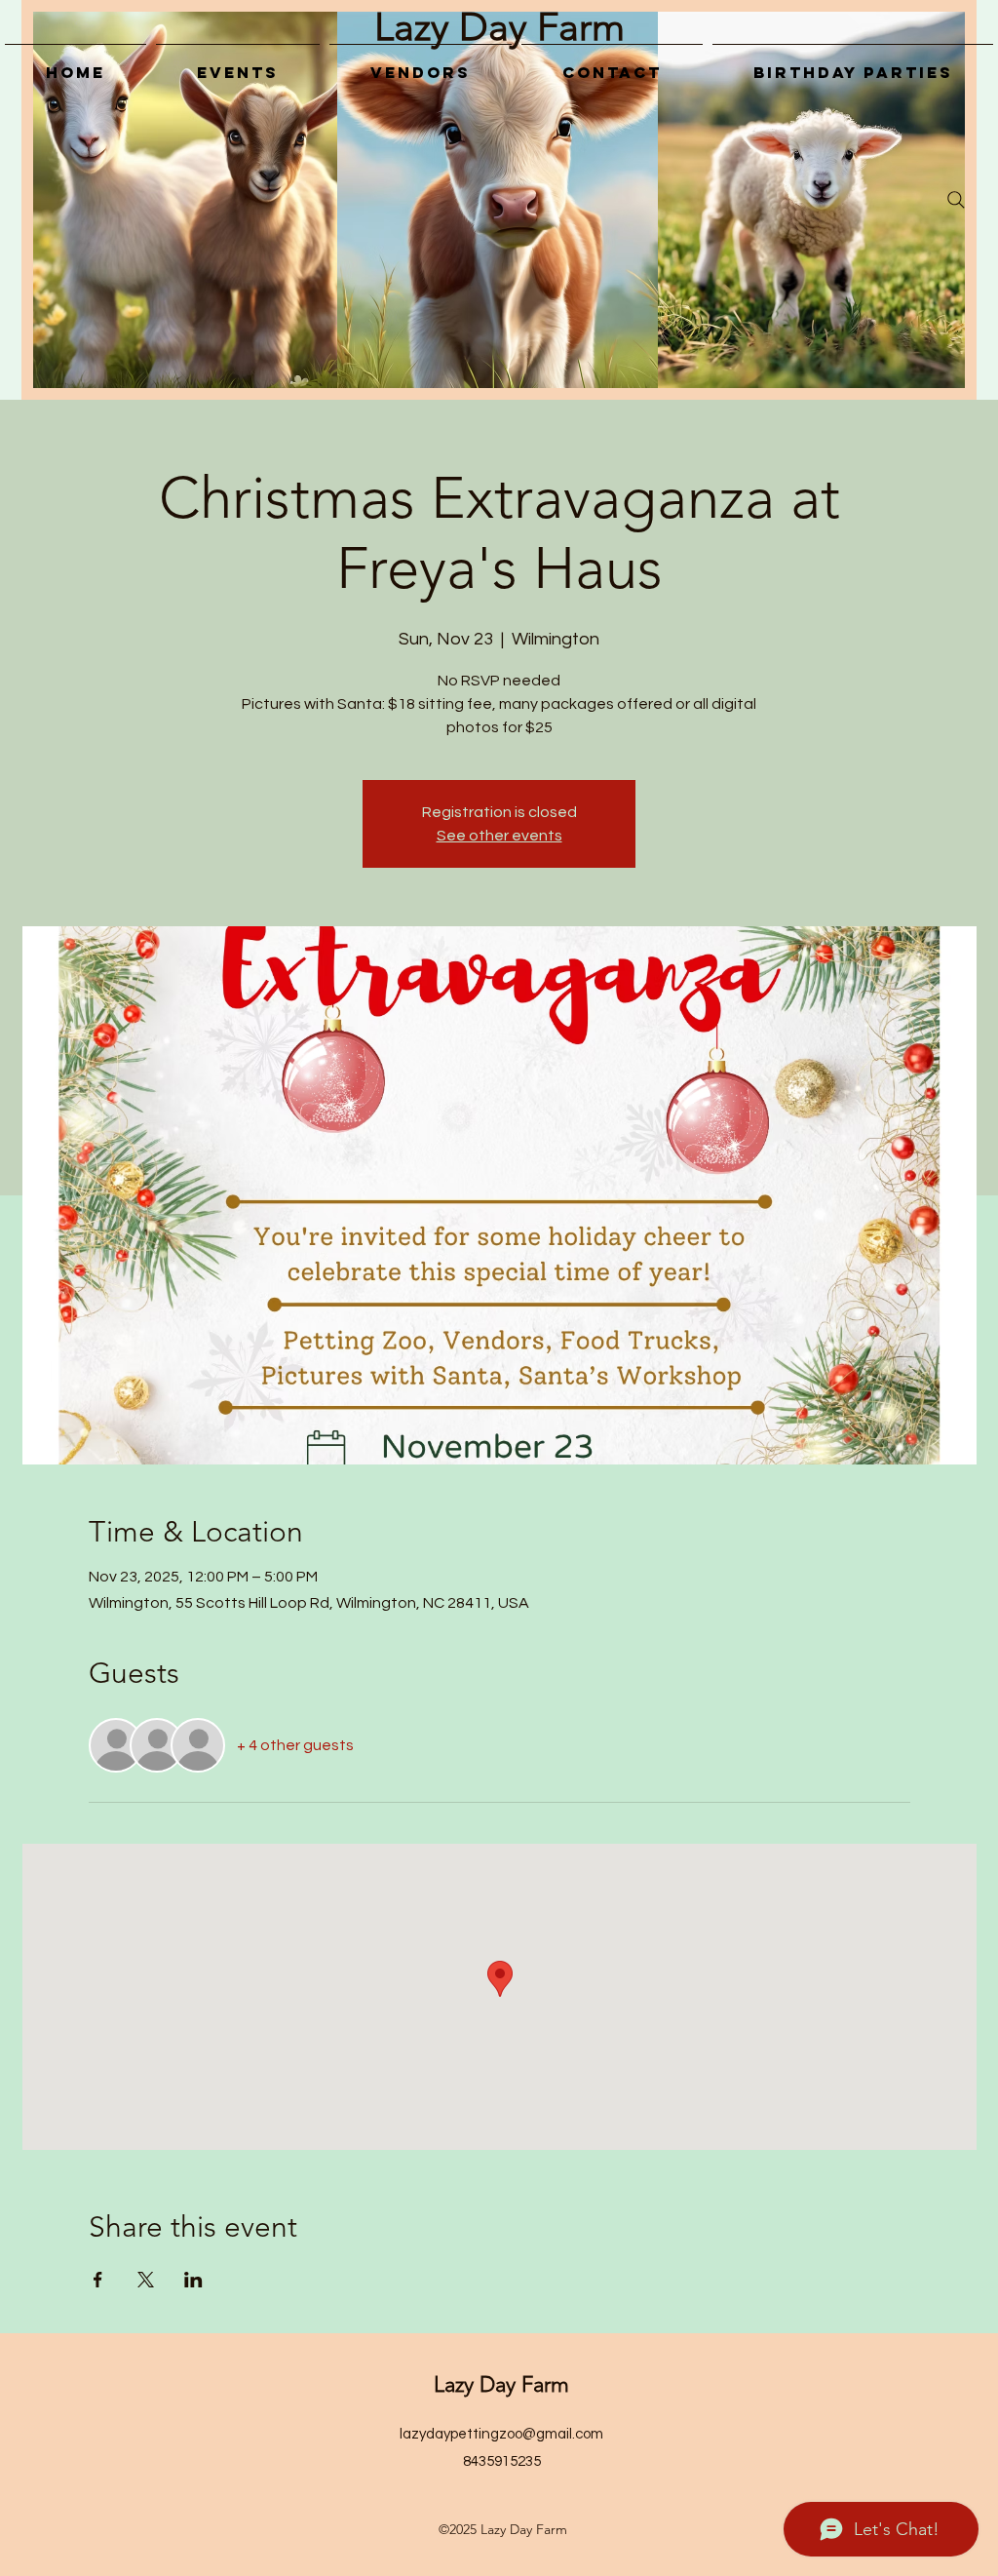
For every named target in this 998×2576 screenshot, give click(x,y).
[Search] (956, 200)
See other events (499, 836)
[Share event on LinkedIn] (193, 2280)
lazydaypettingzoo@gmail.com (501, 2434)
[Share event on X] (146, 2280)
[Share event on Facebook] (98, 2280)
